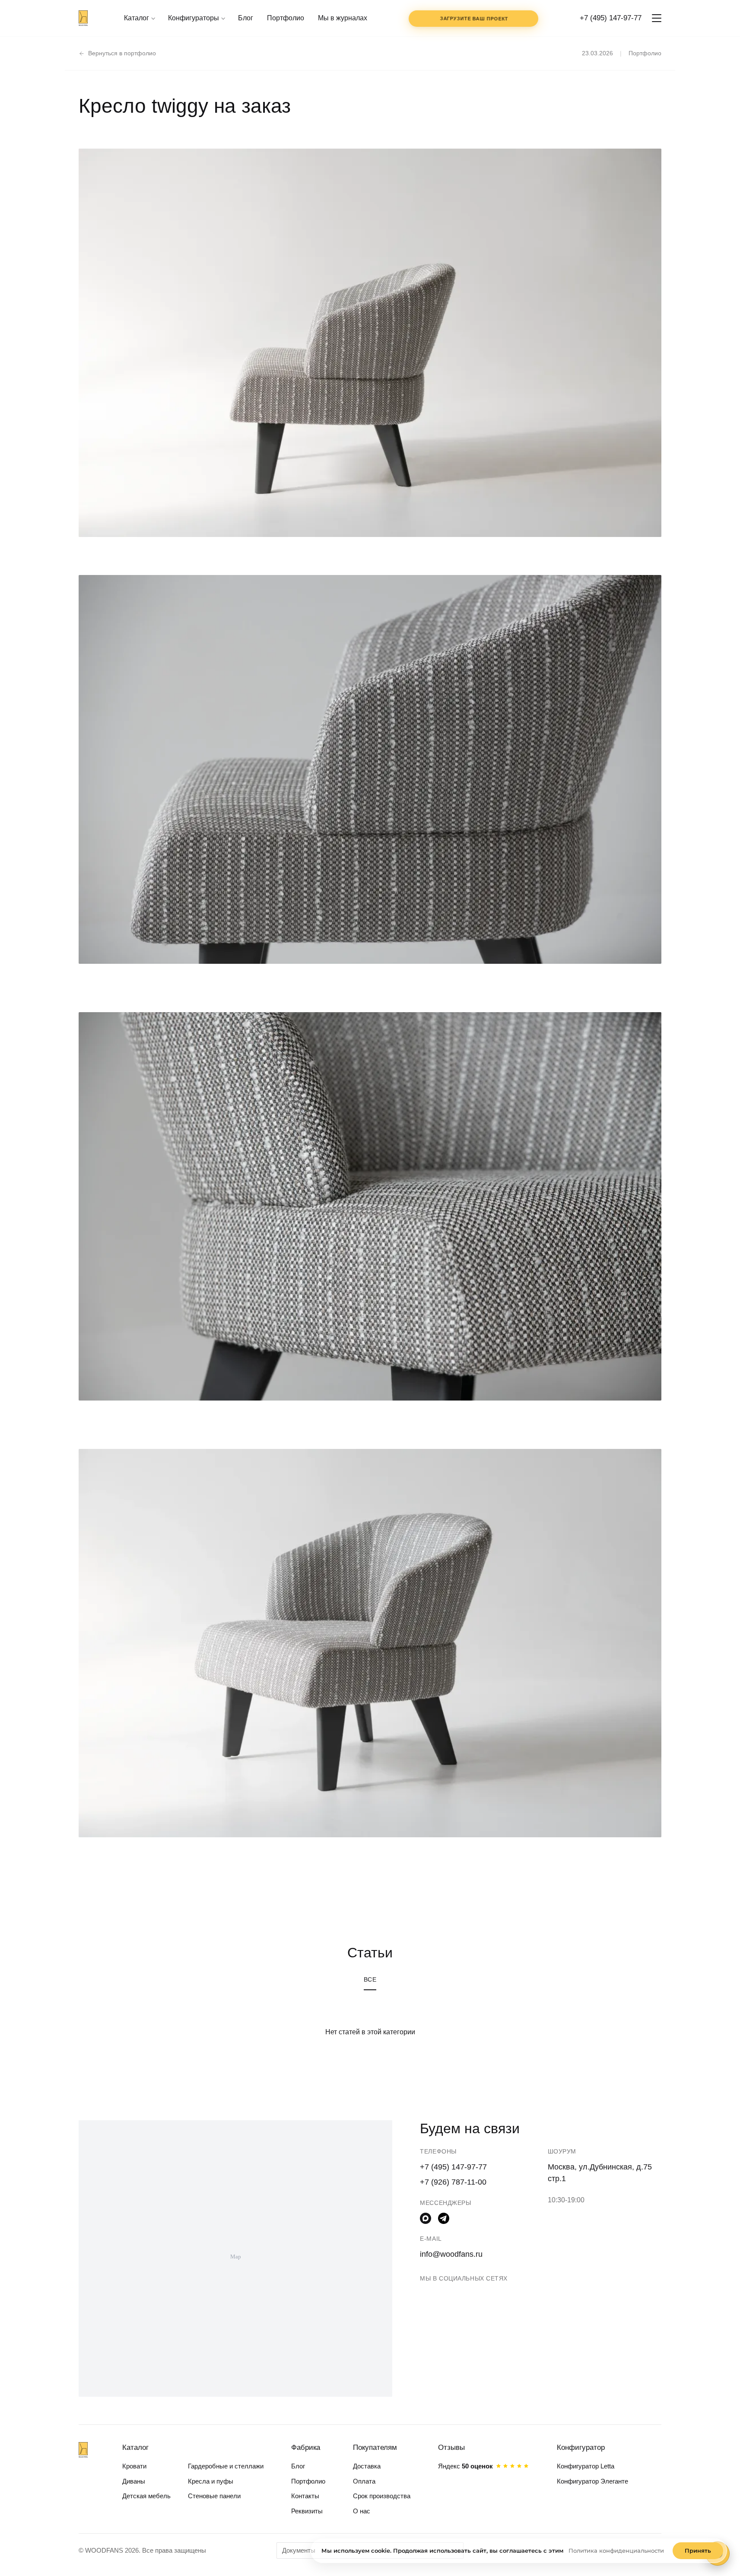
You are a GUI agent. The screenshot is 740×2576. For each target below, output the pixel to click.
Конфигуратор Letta (586, 2466)
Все (370, 1979)
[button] (657, 18)
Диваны (134, 2481)
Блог (246, 18)
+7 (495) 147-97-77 (611, 18)
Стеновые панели (214, 2496)
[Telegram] (444, 2218)
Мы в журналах (343, 18)
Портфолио (286, 18)
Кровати (134, 2466)
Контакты (305, 2496)
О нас (362, 2511)
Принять (698, 2551)
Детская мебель (146, 2496)
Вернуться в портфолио (122, 53)
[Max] (426, 2218)
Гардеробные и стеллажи (226, 2466)
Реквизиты (307, 2511)
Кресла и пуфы (211, 2481)
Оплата (364, 2481)
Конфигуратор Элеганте (592, 2481)
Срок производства (382, 2496)
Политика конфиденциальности (616, 2551)
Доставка (367, 2466)
